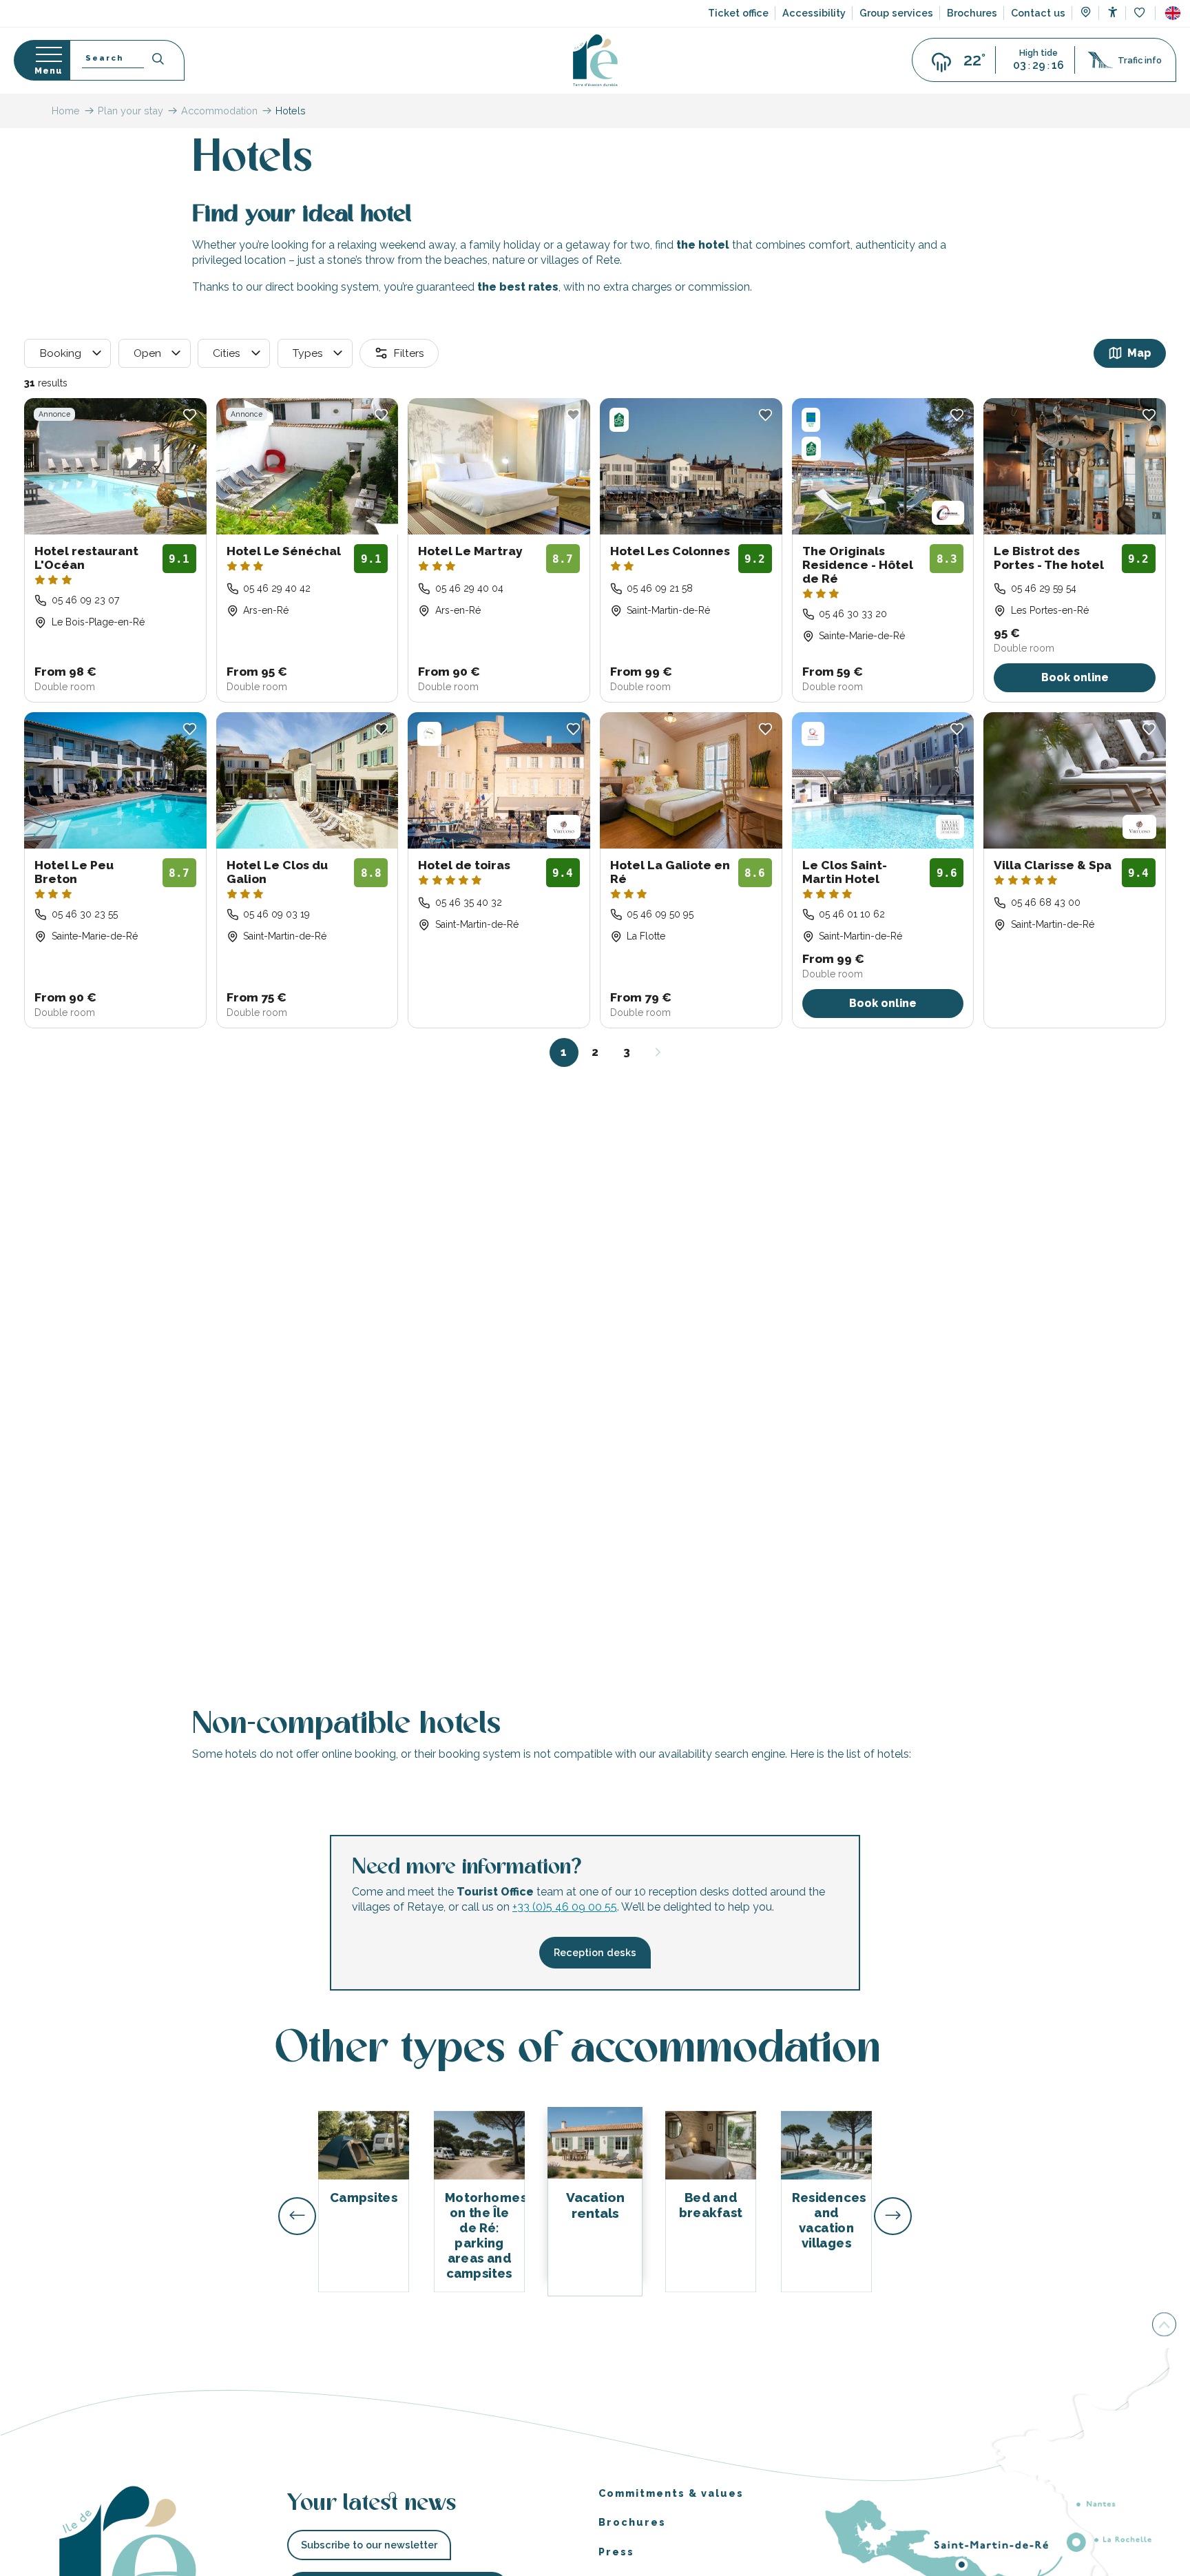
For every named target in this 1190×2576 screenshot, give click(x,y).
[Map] (1086, 14)
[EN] (1173, 13)
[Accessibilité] (1113, 12)
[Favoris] (1141, 13)
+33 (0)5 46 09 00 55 (565, 1908)
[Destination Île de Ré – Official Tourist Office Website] (595, 60)
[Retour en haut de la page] (1164, 2324)
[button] (1173, 13)
